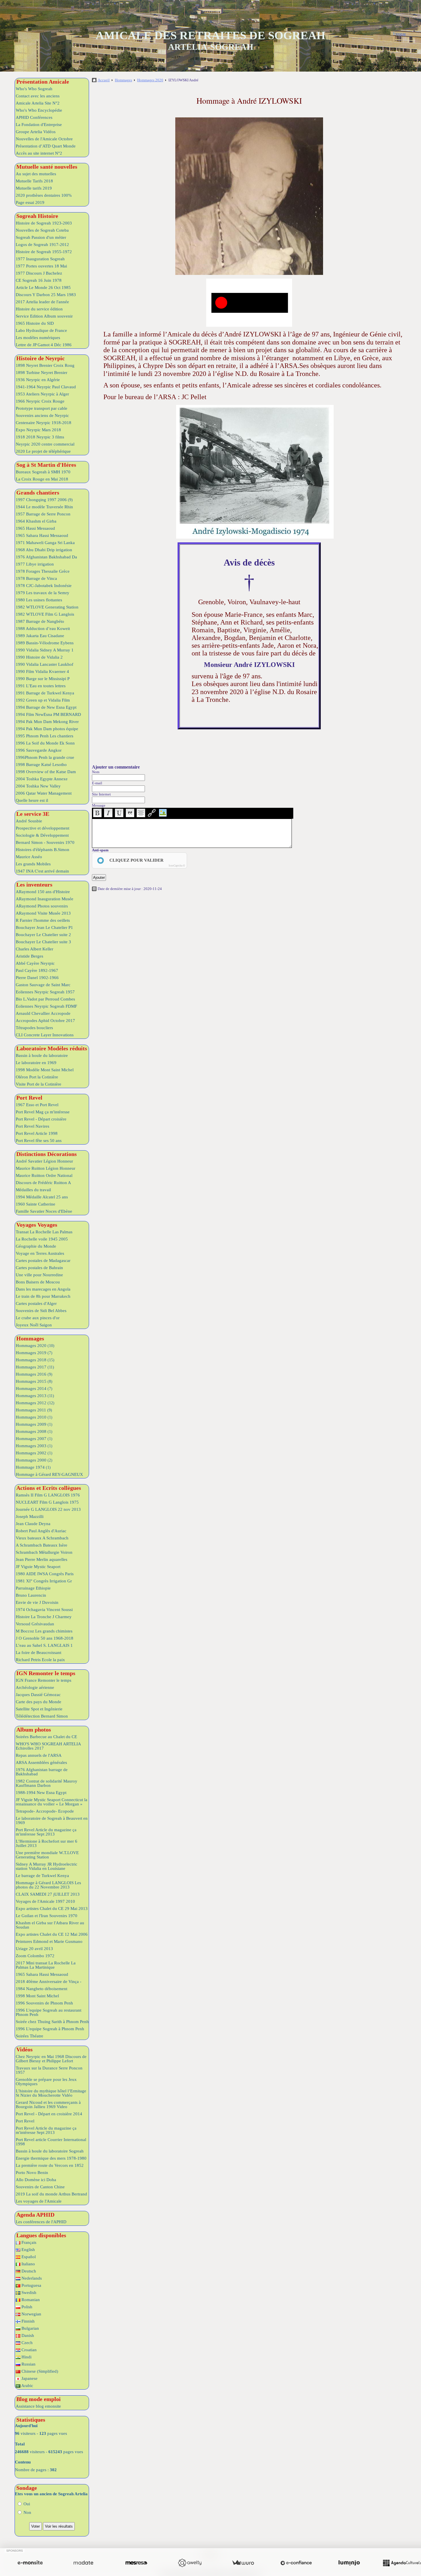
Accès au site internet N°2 (39, 153)
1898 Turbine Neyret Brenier (42, 373)
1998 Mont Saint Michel (37, 1996)
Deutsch (28, 2271)
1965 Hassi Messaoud (35, 528)
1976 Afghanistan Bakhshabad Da (46, 557)
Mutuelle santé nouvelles (47, 167)
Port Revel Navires (33, 1126)
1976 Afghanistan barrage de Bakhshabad (42, 1772)
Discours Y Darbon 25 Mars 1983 (46, 295)
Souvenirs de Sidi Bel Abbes (41, 1311)
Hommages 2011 (34, 1410)
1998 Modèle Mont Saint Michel (45, 1070)
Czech (26, 2343)
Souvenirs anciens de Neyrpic (42, 415)
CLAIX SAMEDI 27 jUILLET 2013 (48, 1894)
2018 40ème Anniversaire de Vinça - (49, 1982)
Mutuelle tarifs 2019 (34, 188)
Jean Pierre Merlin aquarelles (42, 1559)
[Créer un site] (30, 2563)
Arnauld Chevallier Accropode (43, 1013)
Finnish (27, 2321)
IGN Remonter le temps (46, 1673)
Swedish (28, 2293)
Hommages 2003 (34, 1446)
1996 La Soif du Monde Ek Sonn (45, 743)
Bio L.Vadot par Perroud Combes (45, 999)
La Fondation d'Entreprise (39, 125)
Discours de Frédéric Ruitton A (43, 1183)
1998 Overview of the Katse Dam (46, 772)
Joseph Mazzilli (30, 1517)
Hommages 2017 (35, 1367)
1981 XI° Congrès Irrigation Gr (44, 1581)
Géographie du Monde (36, 1246)
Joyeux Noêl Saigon (34, 1325)
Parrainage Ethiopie (33, 1588)
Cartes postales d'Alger (36, 1303)
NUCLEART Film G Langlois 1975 (47, 1502)
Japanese (29, 2378)
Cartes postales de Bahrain (39, 1268)
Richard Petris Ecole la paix (40, 1660)
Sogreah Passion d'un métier (41, 237)
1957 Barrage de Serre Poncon (43, 514)
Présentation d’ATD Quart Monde (46, 146)
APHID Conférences (34, 117)
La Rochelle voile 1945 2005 (42, 1239)
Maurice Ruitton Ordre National (44, 1175)
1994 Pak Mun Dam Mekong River (47, 722)
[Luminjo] (349, 2563)
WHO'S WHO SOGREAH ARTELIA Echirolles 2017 (48, 1746)
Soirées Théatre (29, 2036)
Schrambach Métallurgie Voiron (44, 1552)
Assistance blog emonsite (38, 2406)
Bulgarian (30, 2328)
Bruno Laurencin (31, 1595)
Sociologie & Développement (42, 835)
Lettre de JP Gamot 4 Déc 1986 (44, 345)
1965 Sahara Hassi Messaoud (42, 535)
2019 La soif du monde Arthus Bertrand (51, 2194)
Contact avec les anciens (38, 96)
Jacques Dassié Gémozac (38, 1695)
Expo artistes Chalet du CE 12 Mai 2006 (52, 1934)
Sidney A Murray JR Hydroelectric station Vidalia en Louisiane (47, 1866)
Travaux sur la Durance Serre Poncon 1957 (49, 2070)
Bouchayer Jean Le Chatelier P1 (44, 927)
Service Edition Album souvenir (44, 316)
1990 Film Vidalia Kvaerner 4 (42, 671)
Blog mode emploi (39, 2399)
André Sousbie (29, 821)
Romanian (30, 2300)
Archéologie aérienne (35, 1687)
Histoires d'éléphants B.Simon (43, 850)
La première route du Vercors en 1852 (50, 2165)
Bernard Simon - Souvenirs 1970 (45, 842)
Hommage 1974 (33, 1467)
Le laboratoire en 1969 (36, 1063)
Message (99, 805)
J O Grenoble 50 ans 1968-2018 (45, 1638)
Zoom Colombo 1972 (35, 1956)
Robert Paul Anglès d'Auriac (41, 1531)
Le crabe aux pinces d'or (38, 1318)
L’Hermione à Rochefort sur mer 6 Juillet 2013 (47, 1843)
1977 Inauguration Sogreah (40, 259)
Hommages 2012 (35, 1403)
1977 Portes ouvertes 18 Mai (41, 266)
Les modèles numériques (38, 338)
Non (27, 2512)
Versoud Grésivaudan (35, 1624)
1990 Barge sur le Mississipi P (43, 679)
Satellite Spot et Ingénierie (39, 1709)
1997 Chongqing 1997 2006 (44, 500)
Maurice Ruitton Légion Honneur (46, 1168)
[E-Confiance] (296, 2563)
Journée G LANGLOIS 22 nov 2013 (48, 1509)
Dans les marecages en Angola (43, 1289)
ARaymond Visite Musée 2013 (43, 913)
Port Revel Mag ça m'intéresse (43, 1112)
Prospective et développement (43, 828)
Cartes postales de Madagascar (43, 1261)
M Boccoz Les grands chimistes (44, 1631)
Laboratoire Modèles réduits (52, 1048)
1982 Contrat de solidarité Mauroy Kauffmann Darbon (47, 1783)
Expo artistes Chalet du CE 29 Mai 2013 (52, 1909)
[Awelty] (190, 2563)
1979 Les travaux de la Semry (43, 593)
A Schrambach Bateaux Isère (42, 1545)
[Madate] (83, 2563)
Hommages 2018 (35, 1360)
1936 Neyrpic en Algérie (38, 380)
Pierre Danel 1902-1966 (37, 978)
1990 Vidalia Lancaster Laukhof (45, 664)
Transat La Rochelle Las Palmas (44, 1232)
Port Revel (29, 1098)
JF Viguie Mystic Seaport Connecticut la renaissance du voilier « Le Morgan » (52, 1802)
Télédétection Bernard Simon (42, 1716)
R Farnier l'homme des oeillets (43, 920)
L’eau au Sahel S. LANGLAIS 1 (44, 1645)
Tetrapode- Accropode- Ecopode (45, 1811)
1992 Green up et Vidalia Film (43, 700)
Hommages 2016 (34, 1374)
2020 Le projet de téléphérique (43, 451)
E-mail (97, 783)
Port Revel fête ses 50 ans (39, 1141)
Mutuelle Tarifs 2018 (34, 181)
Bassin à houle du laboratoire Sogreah (50, 2151)
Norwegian (31, 2314)
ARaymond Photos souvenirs (42, 906)
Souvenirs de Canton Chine (40, 2187)
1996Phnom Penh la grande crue (45, 757)
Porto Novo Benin (32, 2173)
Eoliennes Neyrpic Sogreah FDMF (46, 1006)
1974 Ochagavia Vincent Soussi (44, 1610)
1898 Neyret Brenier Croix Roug (45, 365)
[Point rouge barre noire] (249, 303)
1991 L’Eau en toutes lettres (41, 686)
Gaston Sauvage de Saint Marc (43, 985)
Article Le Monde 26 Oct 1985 (43, 287)
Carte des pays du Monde (39, 1702)
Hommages (30, 1338)
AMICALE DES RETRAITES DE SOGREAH (210, 35)
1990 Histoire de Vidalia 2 (39, 657)
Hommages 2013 (35, 1396)
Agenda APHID (35, 2215)
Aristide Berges (29, 956)
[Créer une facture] (243, 2563)
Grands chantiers (38, 493)
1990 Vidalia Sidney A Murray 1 (45, 650)
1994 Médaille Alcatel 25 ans (42, 1197)
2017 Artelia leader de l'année (42, 302)
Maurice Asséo (29, 857)
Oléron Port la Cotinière (37, 1077)
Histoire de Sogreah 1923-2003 (44, 223)
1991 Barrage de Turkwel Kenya (45, 693)
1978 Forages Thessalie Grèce (43, 571)
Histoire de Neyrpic (41, 358)
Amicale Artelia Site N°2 (38, 103)
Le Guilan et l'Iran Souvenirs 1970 (47, 1916)
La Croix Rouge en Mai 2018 (42, 479)
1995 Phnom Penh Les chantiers (45, 736)
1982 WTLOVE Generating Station (47, 607)
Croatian (28, 2350)
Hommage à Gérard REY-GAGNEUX (49, 1474)
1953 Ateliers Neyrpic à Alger (42, 394)
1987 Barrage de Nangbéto (40, 621)
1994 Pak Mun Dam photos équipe (47, 729)
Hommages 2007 (34, 1439)
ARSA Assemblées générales (41, 1762)
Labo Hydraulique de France (41, 330)
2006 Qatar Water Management (44, 793)
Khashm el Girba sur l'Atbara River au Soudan (50, 1925)
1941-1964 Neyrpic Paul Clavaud (46, 387)
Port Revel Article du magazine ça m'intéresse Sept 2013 (46, 1832)
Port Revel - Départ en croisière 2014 (49, 2114)
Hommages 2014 (34, 1389)
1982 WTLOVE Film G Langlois (45, 614)
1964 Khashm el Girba (36, 521)
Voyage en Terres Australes (40, 1253)
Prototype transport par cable (42, 408)
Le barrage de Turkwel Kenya (42, 1876)
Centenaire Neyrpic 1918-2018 (44, 423)
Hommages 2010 (34, 1417)
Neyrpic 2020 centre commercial (45, 444)
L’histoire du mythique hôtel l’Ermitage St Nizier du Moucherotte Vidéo (51, 2093)
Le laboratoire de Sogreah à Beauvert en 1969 (52, 1820)
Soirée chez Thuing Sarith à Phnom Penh (52, 2022)
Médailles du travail (33, 1190)
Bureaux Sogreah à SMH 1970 (43, 472)
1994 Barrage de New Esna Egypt (46, 707)
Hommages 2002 (34, 1453)
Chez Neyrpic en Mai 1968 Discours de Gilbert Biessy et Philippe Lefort (51, 2059)
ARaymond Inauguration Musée (45, 899)
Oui (26, 2504)
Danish (27, 2335)
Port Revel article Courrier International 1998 (51, 2142)
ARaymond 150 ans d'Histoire (43, 892)
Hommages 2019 (34, 1353)
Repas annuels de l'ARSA (39, 1755)
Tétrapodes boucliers (34, 1028)
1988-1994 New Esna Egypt (41, 1793)
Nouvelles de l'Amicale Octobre (44, 139)
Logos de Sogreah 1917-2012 (42, 245)
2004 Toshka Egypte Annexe (42, 779)
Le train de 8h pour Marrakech (43, 1296)
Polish (26, 2307)
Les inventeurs (34, 885)
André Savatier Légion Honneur (44, 1161)
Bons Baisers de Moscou (38, 1282)
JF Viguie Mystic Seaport (38, 1567)
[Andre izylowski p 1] (249, 196)
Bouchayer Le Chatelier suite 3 (43, 942)
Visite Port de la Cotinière (39, 1084)
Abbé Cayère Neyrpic (35, 963)
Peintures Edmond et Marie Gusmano (49, 1941)
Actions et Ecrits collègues (49, 1488)
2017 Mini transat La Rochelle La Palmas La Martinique (46, 1965)
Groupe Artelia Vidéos (36, 132)
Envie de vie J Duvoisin (37, 1602)
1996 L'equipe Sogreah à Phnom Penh (50, 2029)
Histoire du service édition (39, 309)
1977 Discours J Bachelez (39, 273)
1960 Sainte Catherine (36, 1204)
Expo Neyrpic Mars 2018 (38, 430)
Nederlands (31, 2278)
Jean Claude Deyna (33, 1524)
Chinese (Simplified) (39, 2371)
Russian (28, 2364)
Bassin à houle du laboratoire (42, 1055)
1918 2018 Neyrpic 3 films (40, 437)
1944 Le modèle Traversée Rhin (44, 507)
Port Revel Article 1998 (37, 1133)
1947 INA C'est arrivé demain (42, 871)
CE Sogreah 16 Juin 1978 (39, 280)
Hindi (26, 2357)
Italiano (28, 2264)
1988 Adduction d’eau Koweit (43, 629)
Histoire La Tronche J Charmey (44, 1617)
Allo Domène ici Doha (36, 2180)
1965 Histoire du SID (35, 323)
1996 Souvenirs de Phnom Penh (44, 2003)
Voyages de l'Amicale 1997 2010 (45, 1901)
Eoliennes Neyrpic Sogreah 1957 (45, 992)
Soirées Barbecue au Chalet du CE (46, 1737)
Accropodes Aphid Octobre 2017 (45, 1021)
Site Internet (101, 794)
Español (28, 2257)
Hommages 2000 (34, 1460)
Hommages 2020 (35, 1346)
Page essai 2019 (30, 202)
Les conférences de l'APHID (41, 2222)
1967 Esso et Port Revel (37, 1105)
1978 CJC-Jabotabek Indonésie (44, 586)
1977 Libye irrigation (35, 564)
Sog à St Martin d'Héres (46, 465)
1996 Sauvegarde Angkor (39, 750)
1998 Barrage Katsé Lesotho (41, 765)
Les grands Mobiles (33, 864)
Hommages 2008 (34, 1431)
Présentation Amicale (43, 82)
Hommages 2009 (34, 1424)
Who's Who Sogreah (34, 89)
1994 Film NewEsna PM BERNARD (48, 714)
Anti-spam (100, 850)
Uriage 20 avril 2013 (34, 1949)
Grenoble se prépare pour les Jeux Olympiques (46, 2082)
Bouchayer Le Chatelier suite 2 (43, 935)
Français (28, 2242)
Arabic (27, 2386)
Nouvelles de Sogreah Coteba (42, 230)
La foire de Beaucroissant (39, 1653)
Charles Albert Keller (35, 949)
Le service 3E (33, 814)
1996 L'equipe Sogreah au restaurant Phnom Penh (49, 2012)
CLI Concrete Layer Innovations (45, 1035)
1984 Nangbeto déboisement (42, 1989)
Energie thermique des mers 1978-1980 (51, 2158)
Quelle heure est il (32, 800)
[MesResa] (136, 2563)
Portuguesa (31, 2285)
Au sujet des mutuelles (36, 174)
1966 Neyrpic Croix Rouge (40, 401)
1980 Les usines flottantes (39, 600)
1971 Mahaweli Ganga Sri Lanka (45, 543)
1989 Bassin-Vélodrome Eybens (45, 643)
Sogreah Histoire (37, 216)
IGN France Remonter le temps (44, 1680)
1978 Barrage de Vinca (36, 578)
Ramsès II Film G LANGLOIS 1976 (48, 1495)
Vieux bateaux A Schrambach (42, 1538)
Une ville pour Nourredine (39, 1275)
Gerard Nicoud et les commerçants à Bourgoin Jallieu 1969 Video (48, 2105)
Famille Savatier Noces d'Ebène (44, 1211)
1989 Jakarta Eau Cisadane (40, 636)
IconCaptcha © (177, 866)
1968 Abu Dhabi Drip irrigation (44, 550)
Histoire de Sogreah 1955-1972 (44, 252)
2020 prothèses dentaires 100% (44, 195)
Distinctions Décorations (47, 1154)
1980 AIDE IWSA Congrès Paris (45, 1574)
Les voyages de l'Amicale (39, 2201)
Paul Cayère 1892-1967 (37, 970)
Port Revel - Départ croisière (41, 1119)
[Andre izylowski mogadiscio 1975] (255, 472)
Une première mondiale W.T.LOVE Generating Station (47, 1855)
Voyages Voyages (37, 1225)
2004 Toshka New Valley (38, 786)
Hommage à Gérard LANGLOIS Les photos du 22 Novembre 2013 (48, 1885)
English (28, 2250)
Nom (96, 772)
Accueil (104, 80)
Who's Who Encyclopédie (39, 110)
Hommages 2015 (34, 1381)
